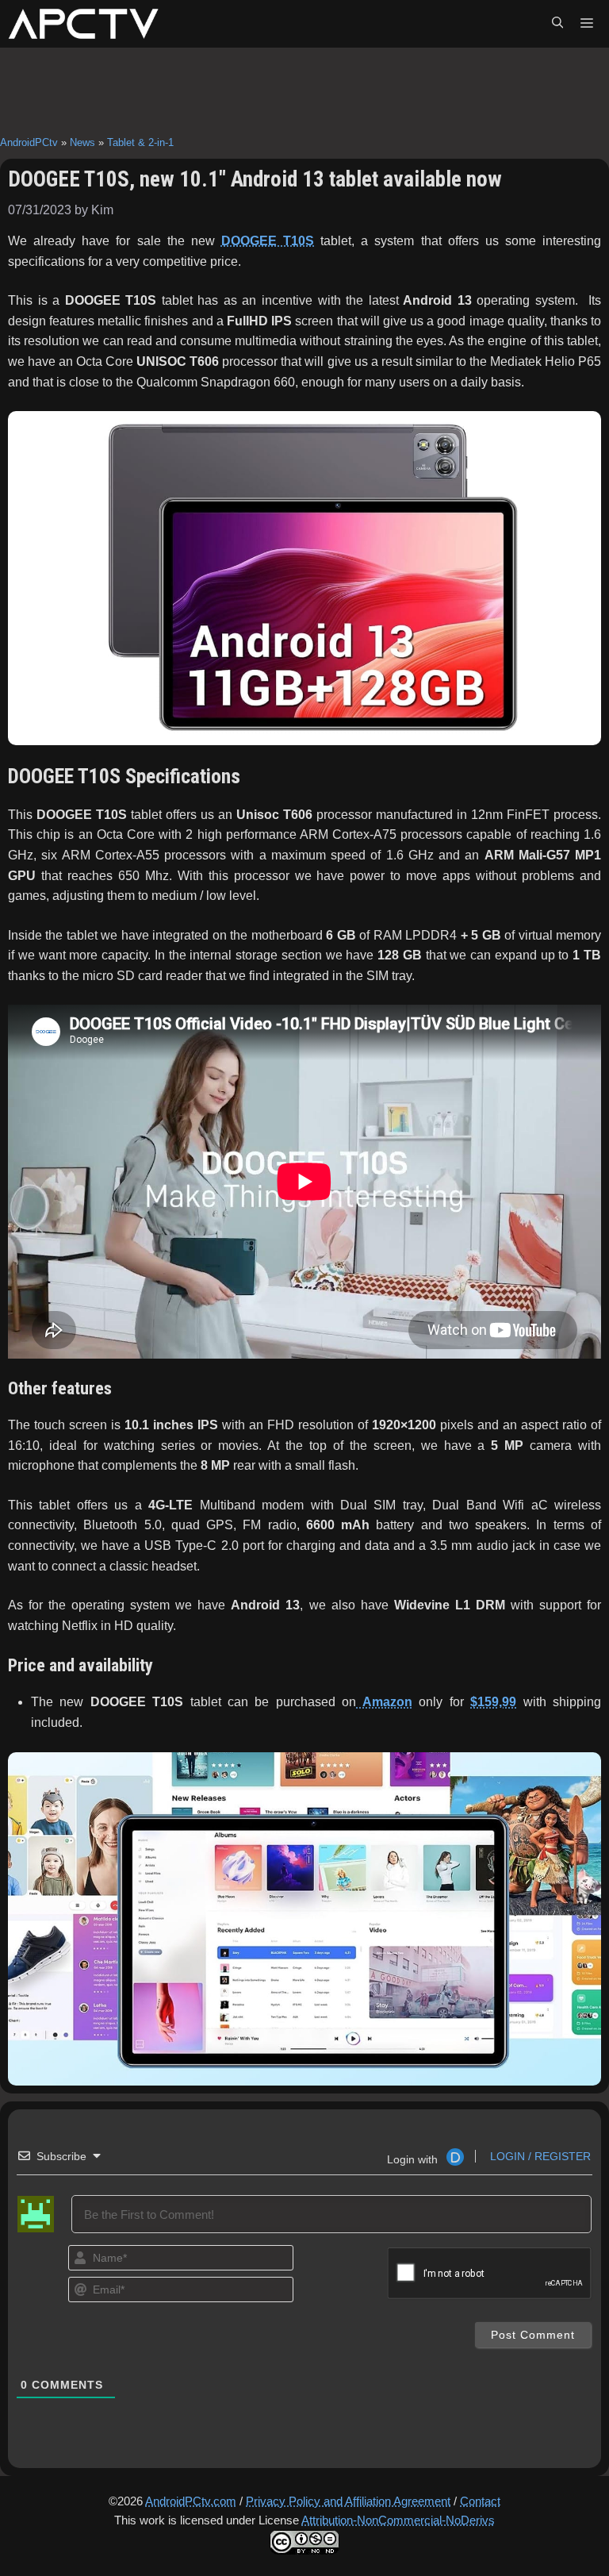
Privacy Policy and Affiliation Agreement (348, 2501)
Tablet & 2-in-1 (140, 142)
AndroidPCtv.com (191, 2501)
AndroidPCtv (29, 142)
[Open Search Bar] (557, 24)
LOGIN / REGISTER (539, 2156)
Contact (480, 2501)
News (82, 142)
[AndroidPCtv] (83, 24)
